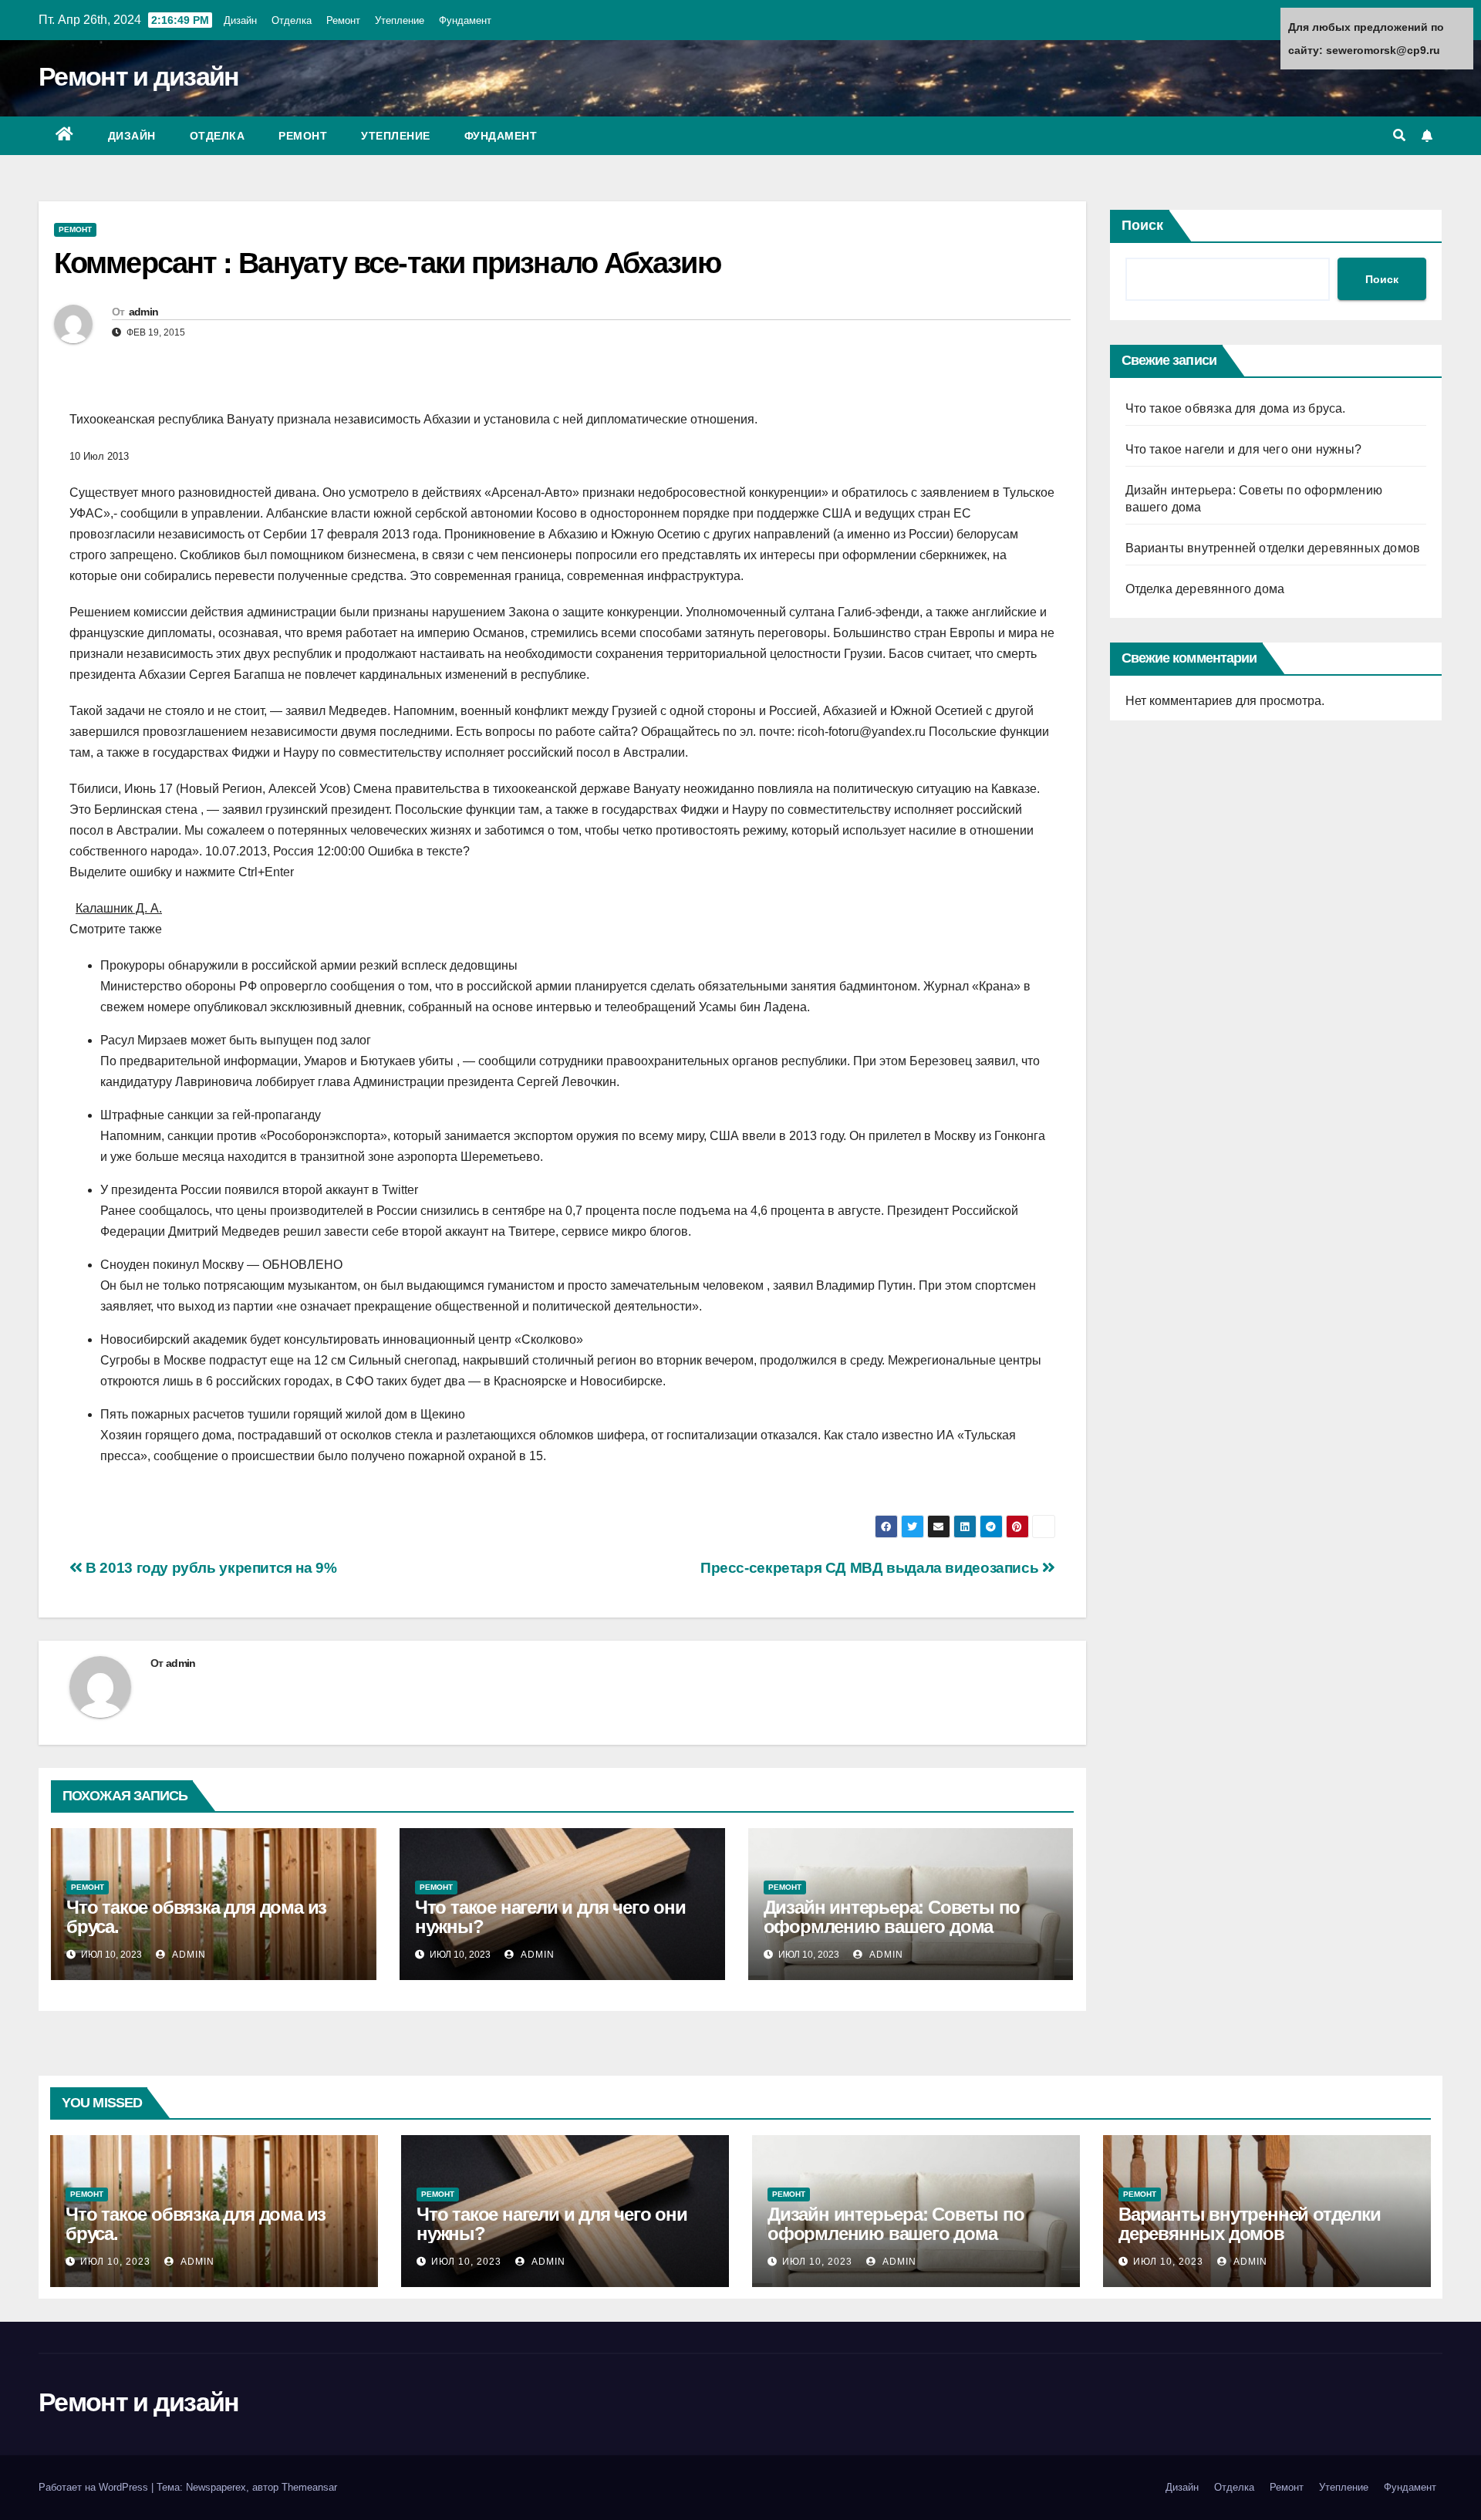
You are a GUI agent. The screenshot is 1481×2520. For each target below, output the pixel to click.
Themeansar (309, 2487)
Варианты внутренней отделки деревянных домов (1273, 548)
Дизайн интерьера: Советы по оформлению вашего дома (892, 1917)
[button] (1399, 135)
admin (144, 312)
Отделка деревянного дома (1205, 589)
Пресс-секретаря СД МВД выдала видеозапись (871, 1568)
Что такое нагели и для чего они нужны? (550, 1917)
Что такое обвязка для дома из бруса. (196, 1917)
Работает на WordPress (95, 2487)
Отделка (292, 20)
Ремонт (343, 20)
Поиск (1142, 225)
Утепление (400, 20)
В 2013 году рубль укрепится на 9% (210, 1568)
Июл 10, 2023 (115, 2262)
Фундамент (465, 20)
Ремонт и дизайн (139, 76)
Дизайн (240, 20)
